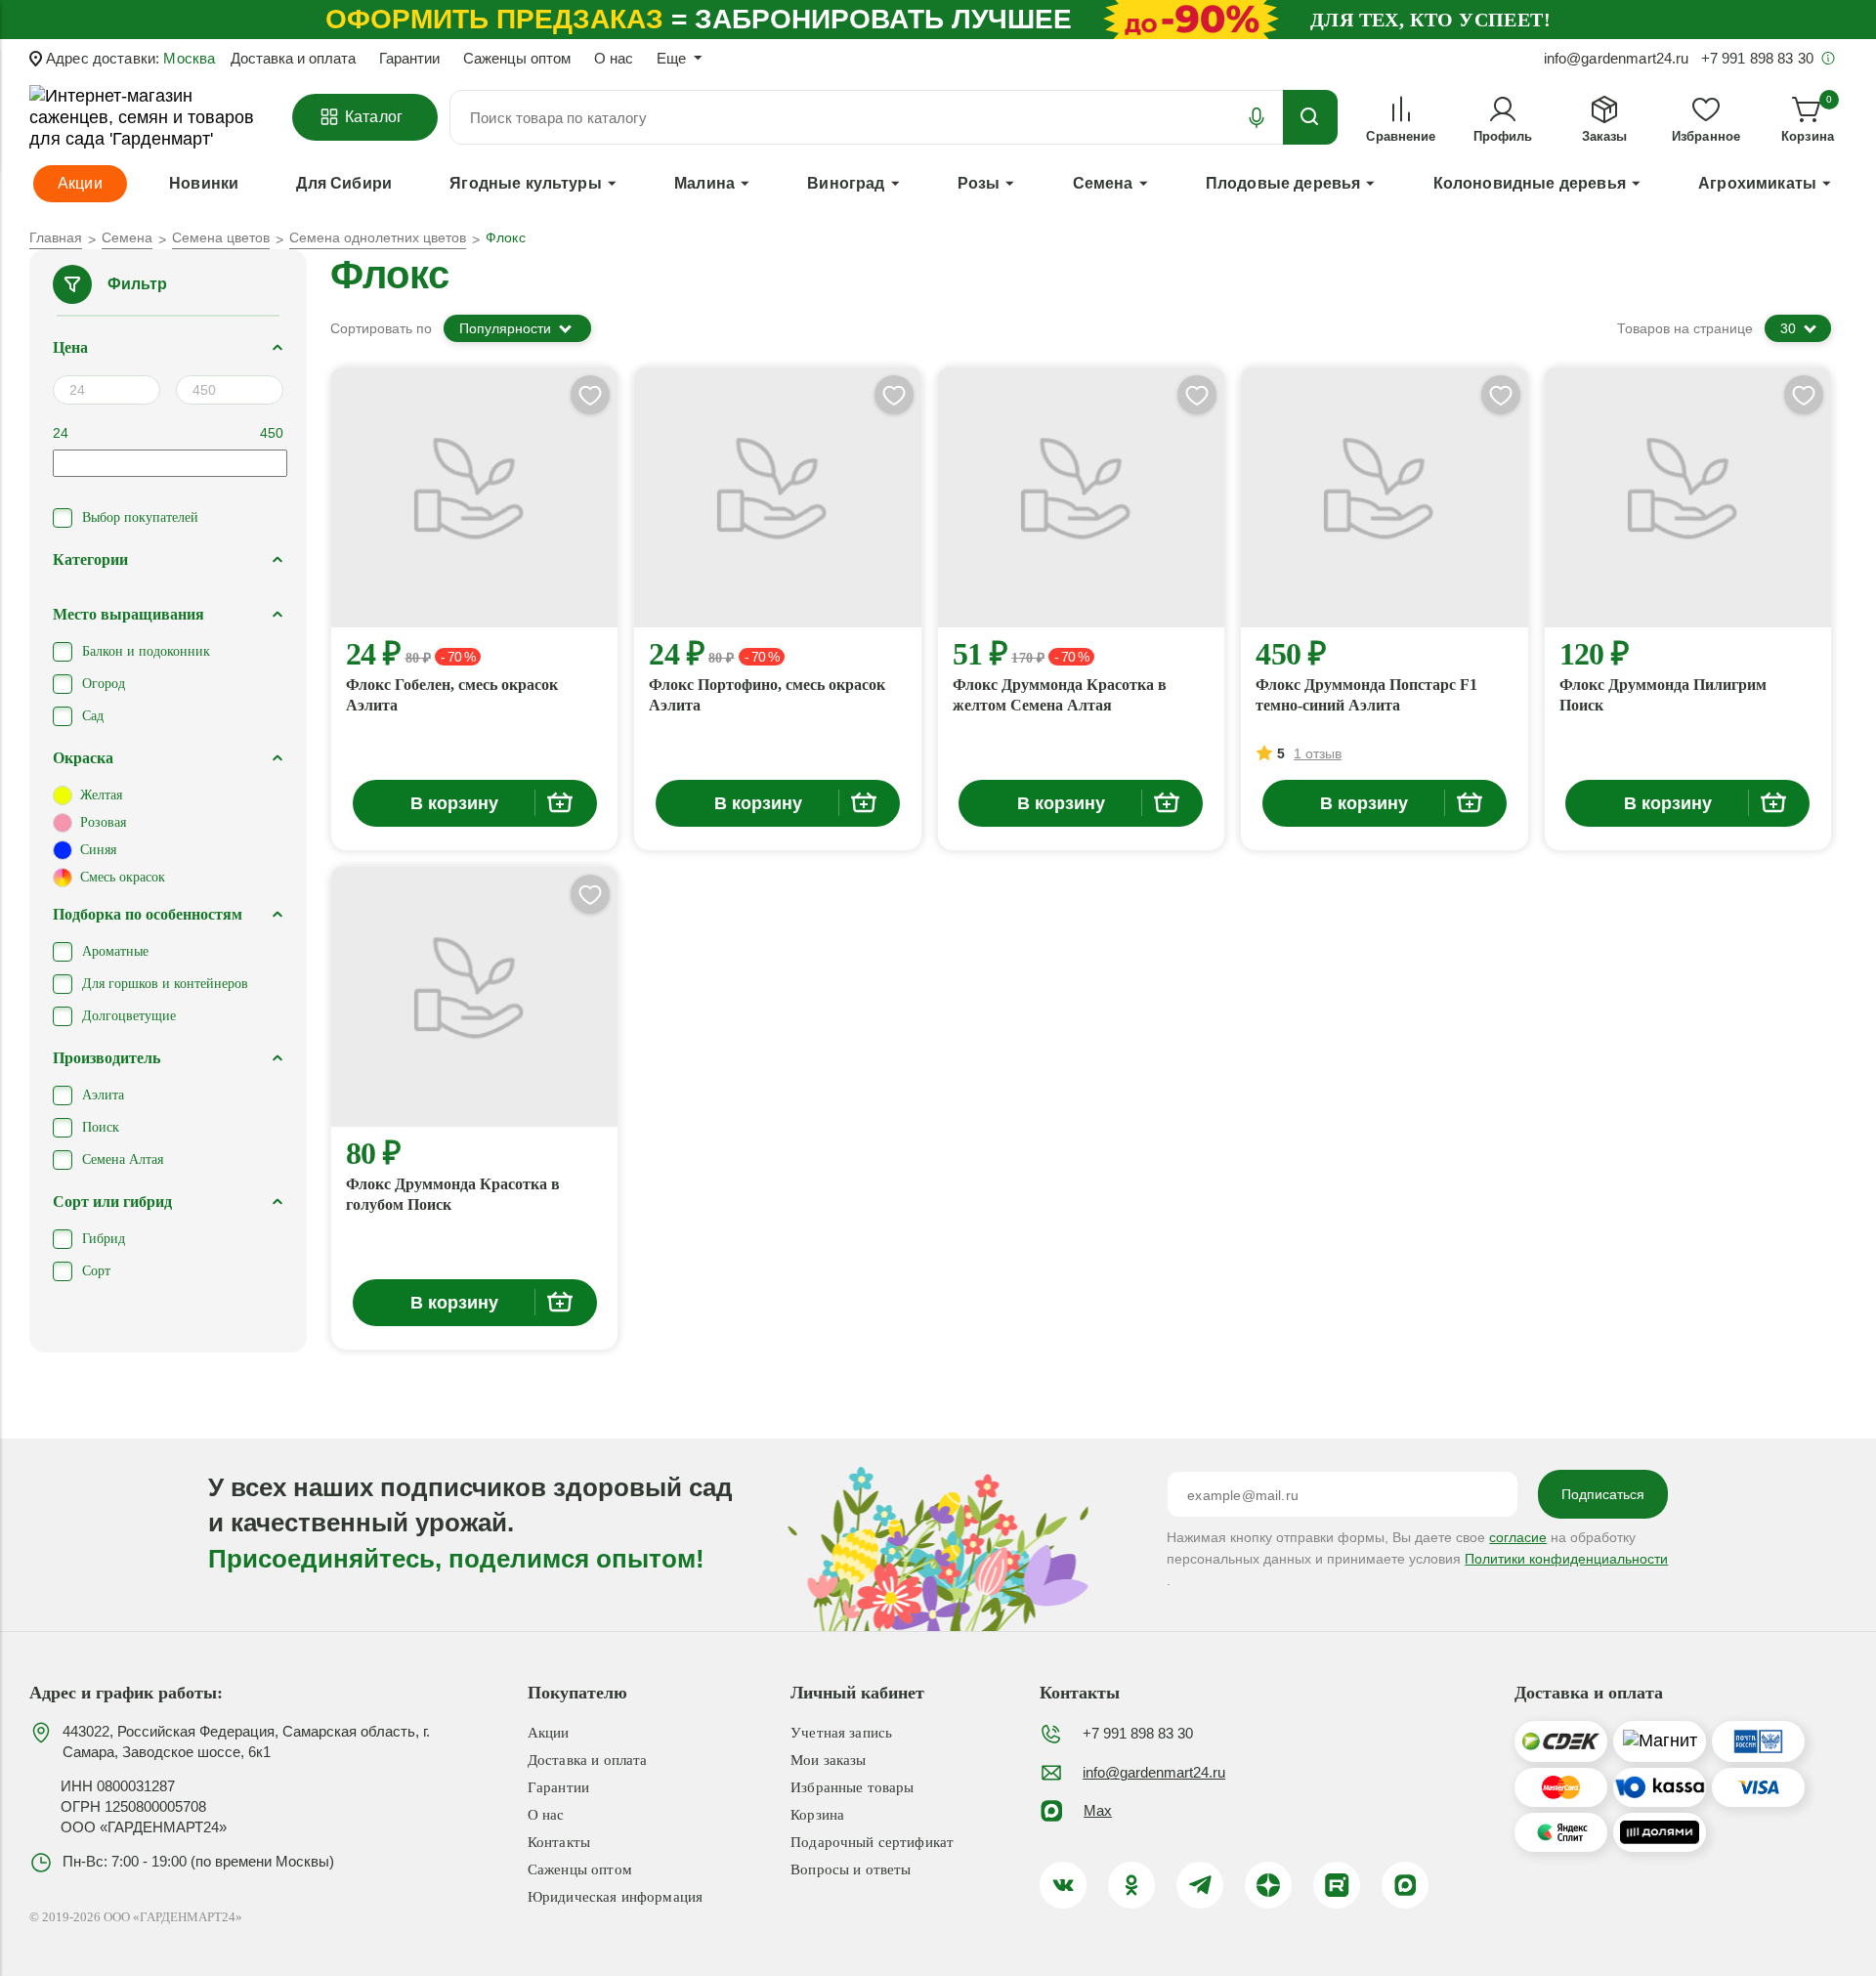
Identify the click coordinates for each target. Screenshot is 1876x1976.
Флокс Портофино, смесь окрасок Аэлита (767, 695)
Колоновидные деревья (1530, 183)
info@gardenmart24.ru (1154, 1772)
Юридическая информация (615, 1897)
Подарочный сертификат (872, 1842)
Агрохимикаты (1757, 183)
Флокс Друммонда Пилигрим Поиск (1663, 695)
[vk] (1063, 1885)
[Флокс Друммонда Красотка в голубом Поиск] (474, 997)
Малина (704, 183)
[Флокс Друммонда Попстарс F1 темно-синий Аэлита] (1384, 497)
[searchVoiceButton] (1257, 117)
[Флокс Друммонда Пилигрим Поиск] (1688, 497)
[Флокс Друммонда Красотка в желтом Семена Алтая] (1081, 497)
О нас (614, 58)
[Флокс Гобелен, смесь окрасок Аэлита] (474, 497)
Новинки (204, 183)
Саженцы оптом (517, 58)
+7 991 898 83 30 (1138, 1733)
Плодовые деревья (1283, 183)
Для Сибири (344, 183)
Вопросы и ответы (851, 1869)
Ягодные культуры (526, 183)
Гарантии (409, 58)
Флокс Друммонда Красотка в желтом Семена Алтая (1060, 695)
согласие (1518, 1537)
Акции (549, 1733)
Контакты (559, 1842)
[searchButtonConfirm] (1310, 117)
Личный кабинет (857, 1693)
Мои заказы (829, 1760)
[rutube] (1337, 1885)
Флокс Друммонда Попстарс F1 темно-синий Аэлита (1366, 695)
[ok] (1131, 1885)
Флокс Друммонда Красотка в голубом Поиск (453, 1194)
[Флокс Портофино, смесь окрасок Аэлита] (777, 497)
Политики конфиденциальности (1566, 1559)
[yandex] (1268, 1885)
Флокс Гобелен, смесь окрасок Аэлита (452, 695)
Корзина (817, 1815)
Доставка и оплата (293, 58)
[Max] (1405, 1885)
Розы (979, 183)
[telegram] (1200, 1885)
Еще (671, 58)
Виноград (846, 183)
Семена (1103, 183)
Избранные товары (852, 1787)
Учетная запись (841, 1733)
